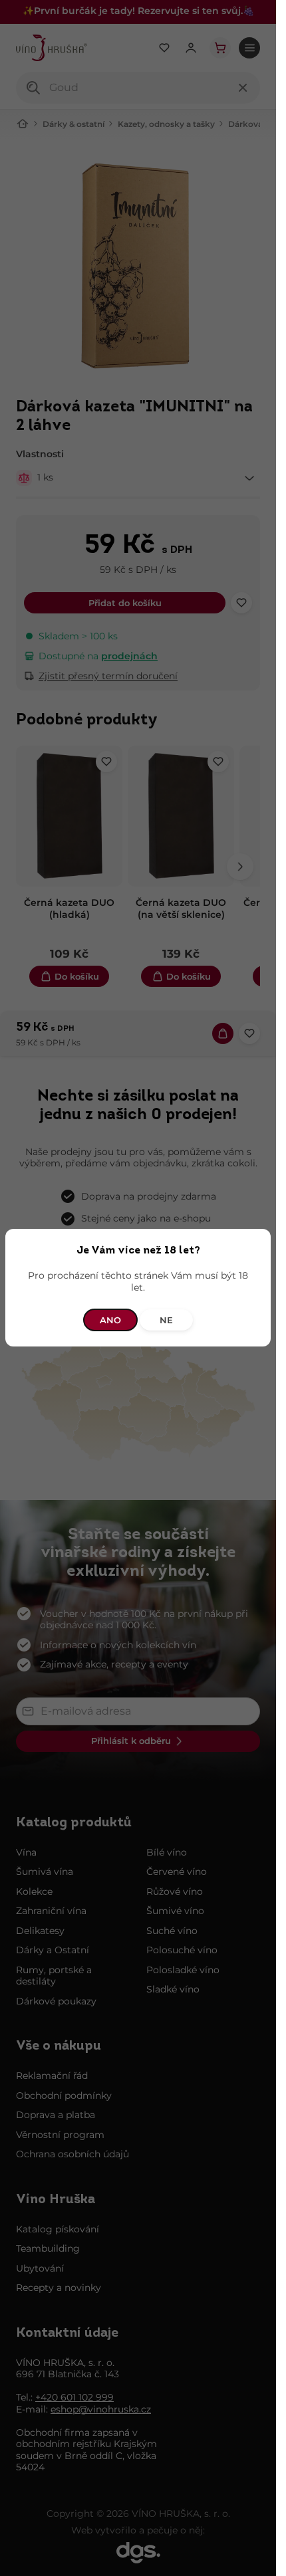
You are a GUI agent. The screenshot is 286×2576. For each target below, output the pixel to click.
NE (166, 1321)
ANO (110, 1321)
